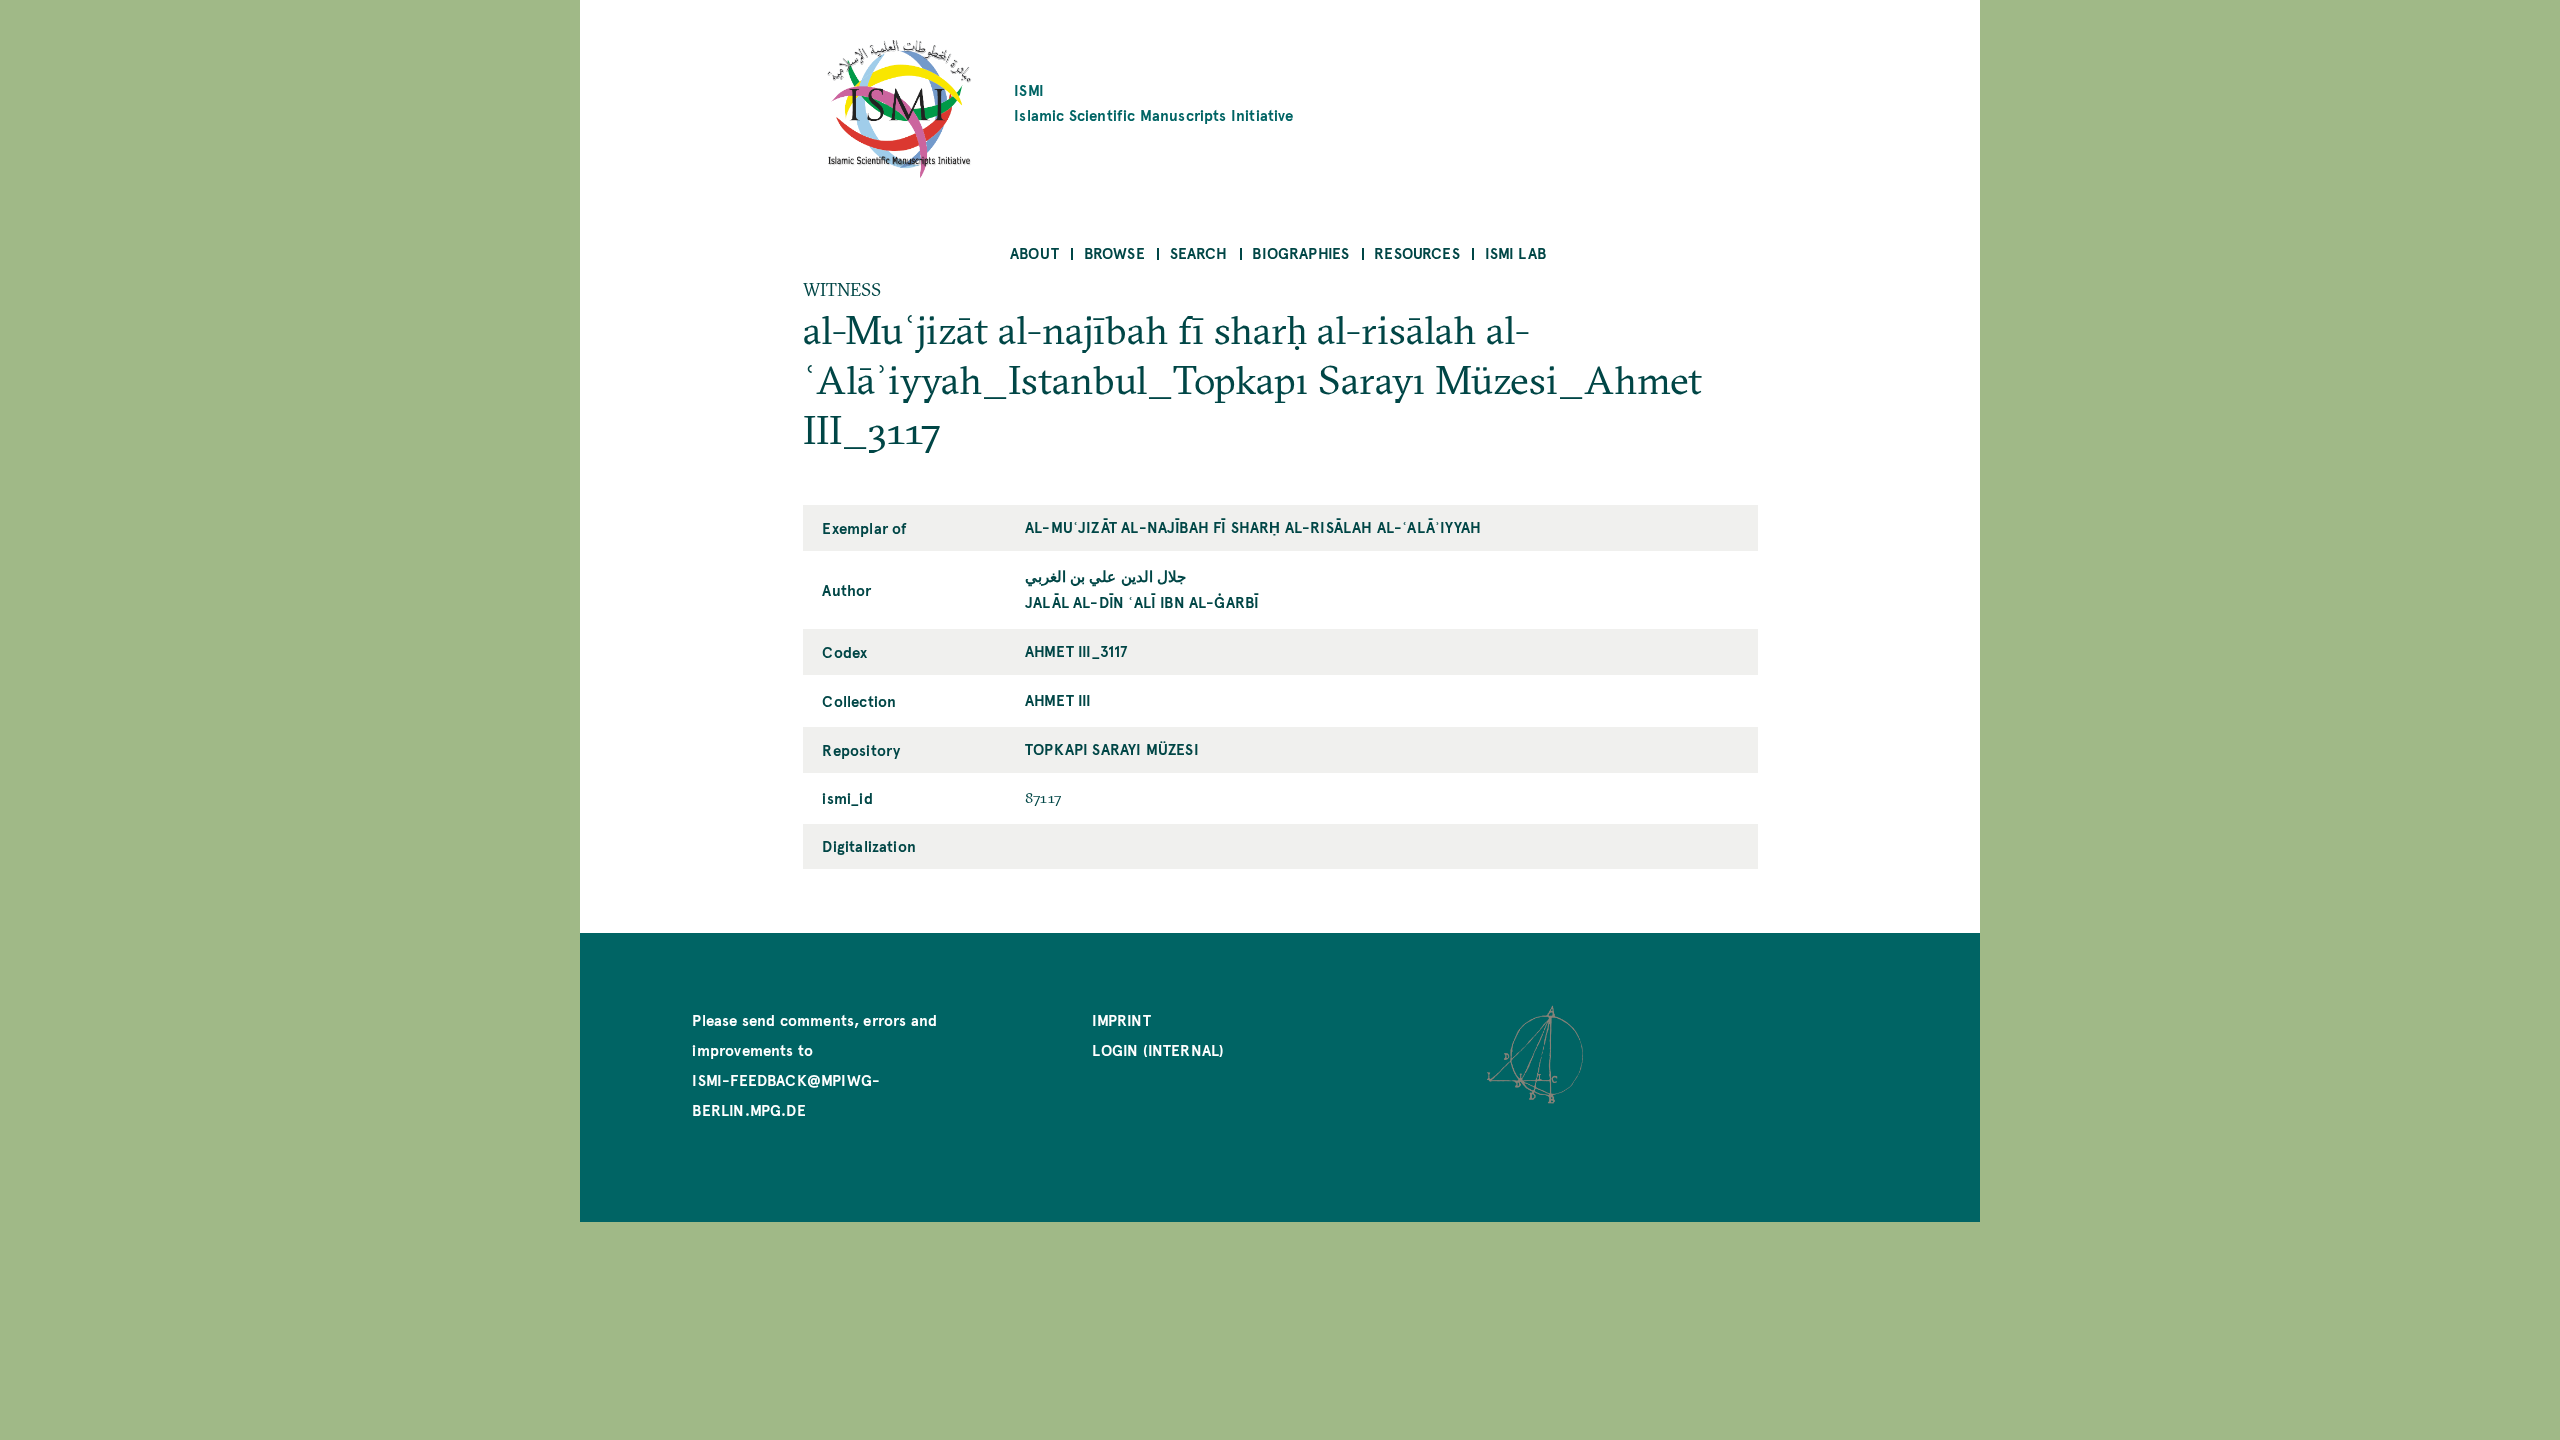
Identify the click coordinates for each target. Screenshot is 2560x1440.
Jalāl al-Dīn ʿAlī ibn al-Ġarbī (1142, 601)
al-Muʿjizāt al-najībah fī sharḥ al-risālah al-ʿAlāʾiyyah (1253, 526)
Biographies (1300, 252)
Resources (1417, 252)
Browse (1114, 252)
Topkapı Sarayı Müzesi (1112, 748)
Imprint (1121, 1019)
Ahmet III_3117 (1076, 650)
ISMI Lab (1515, 252)
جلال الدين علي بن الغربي (1105, 575)
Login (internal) (1158, 1049)
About (1034, 252)
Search (1199, 252)
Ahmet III (1058, 699)
